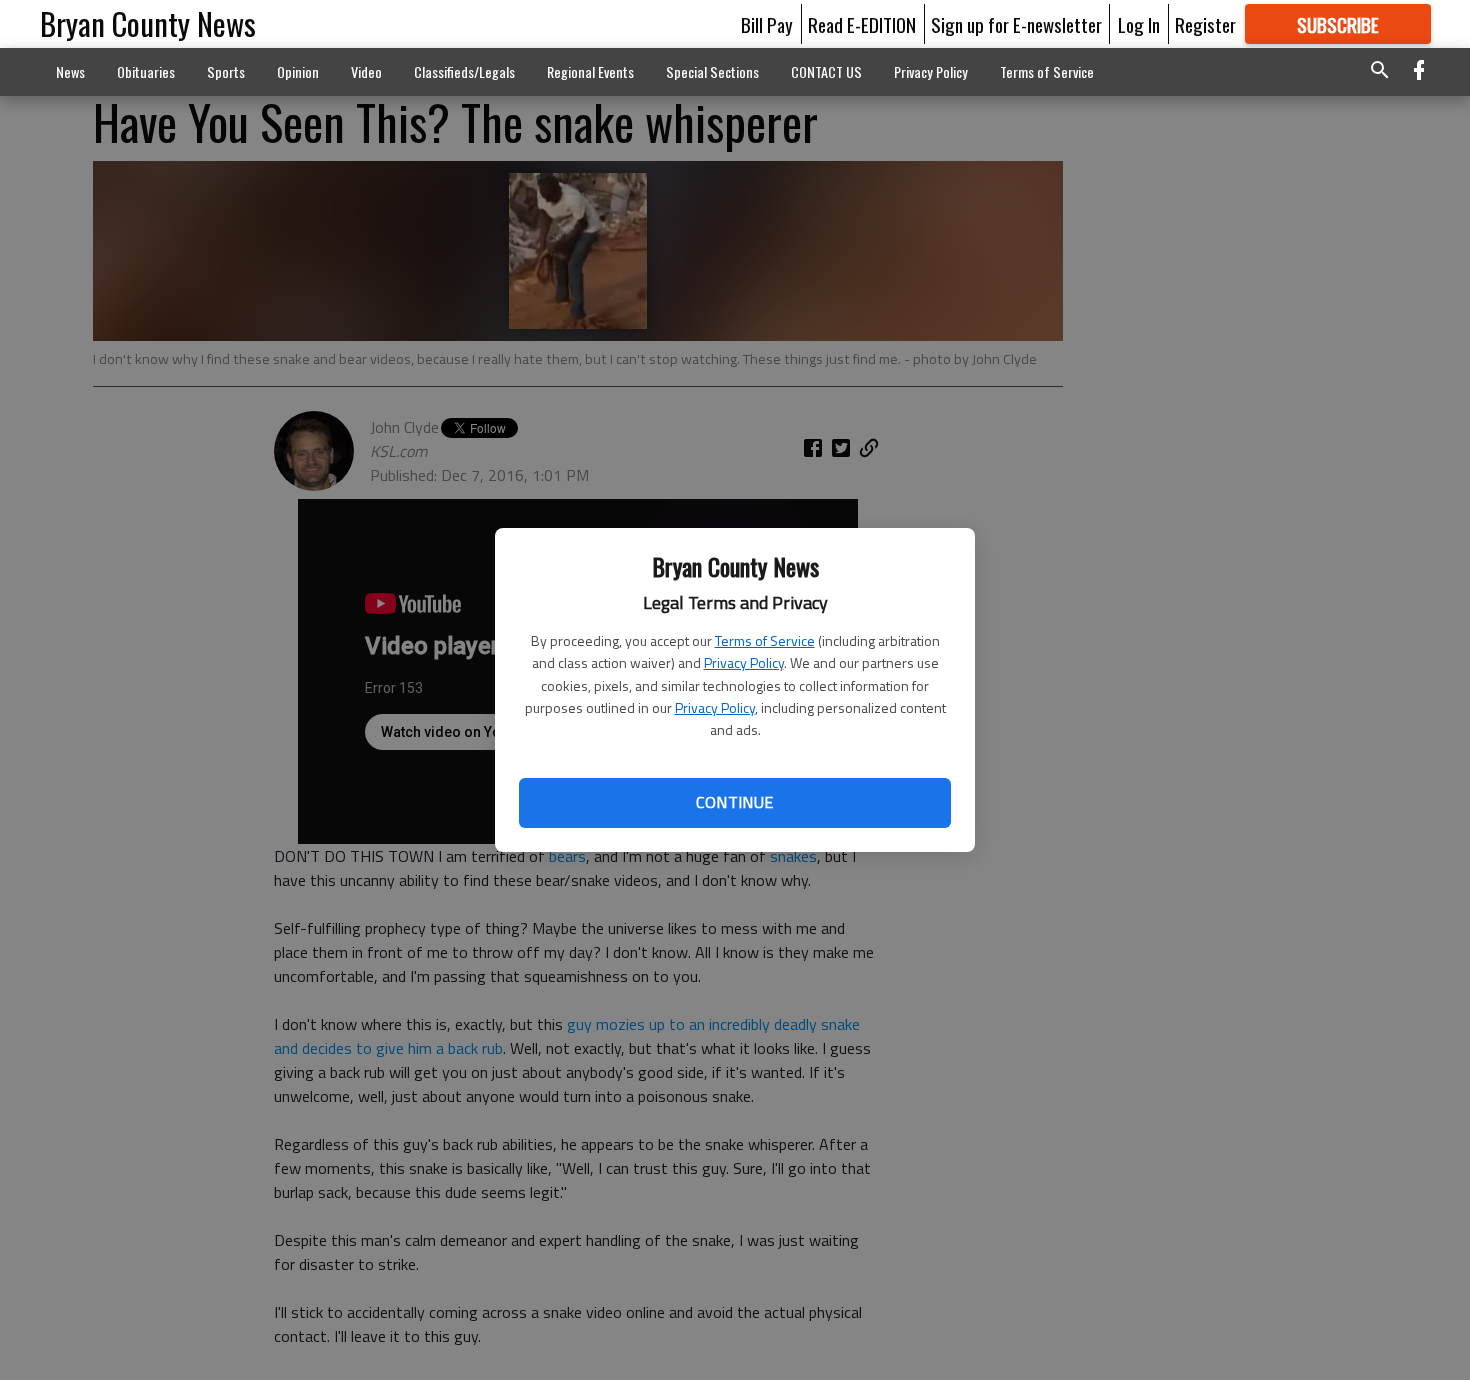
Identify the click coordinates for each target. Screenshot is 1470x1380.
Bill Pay (767, 24)
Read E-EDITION (862, 24)
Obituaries (146, 71)
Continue (734, 802)
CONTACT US (826, 71)
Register (1205, 24)
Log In (1139, 24)
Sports (226, 71)
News (70, 71)
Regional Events (590, 71)
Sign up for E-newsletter (1016, 24)
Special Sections (712, 71)
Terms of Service (765, 640)
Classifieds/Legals (464, 71)
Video (366, 71)
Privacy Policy (744, 662)
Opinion (298, 71)
